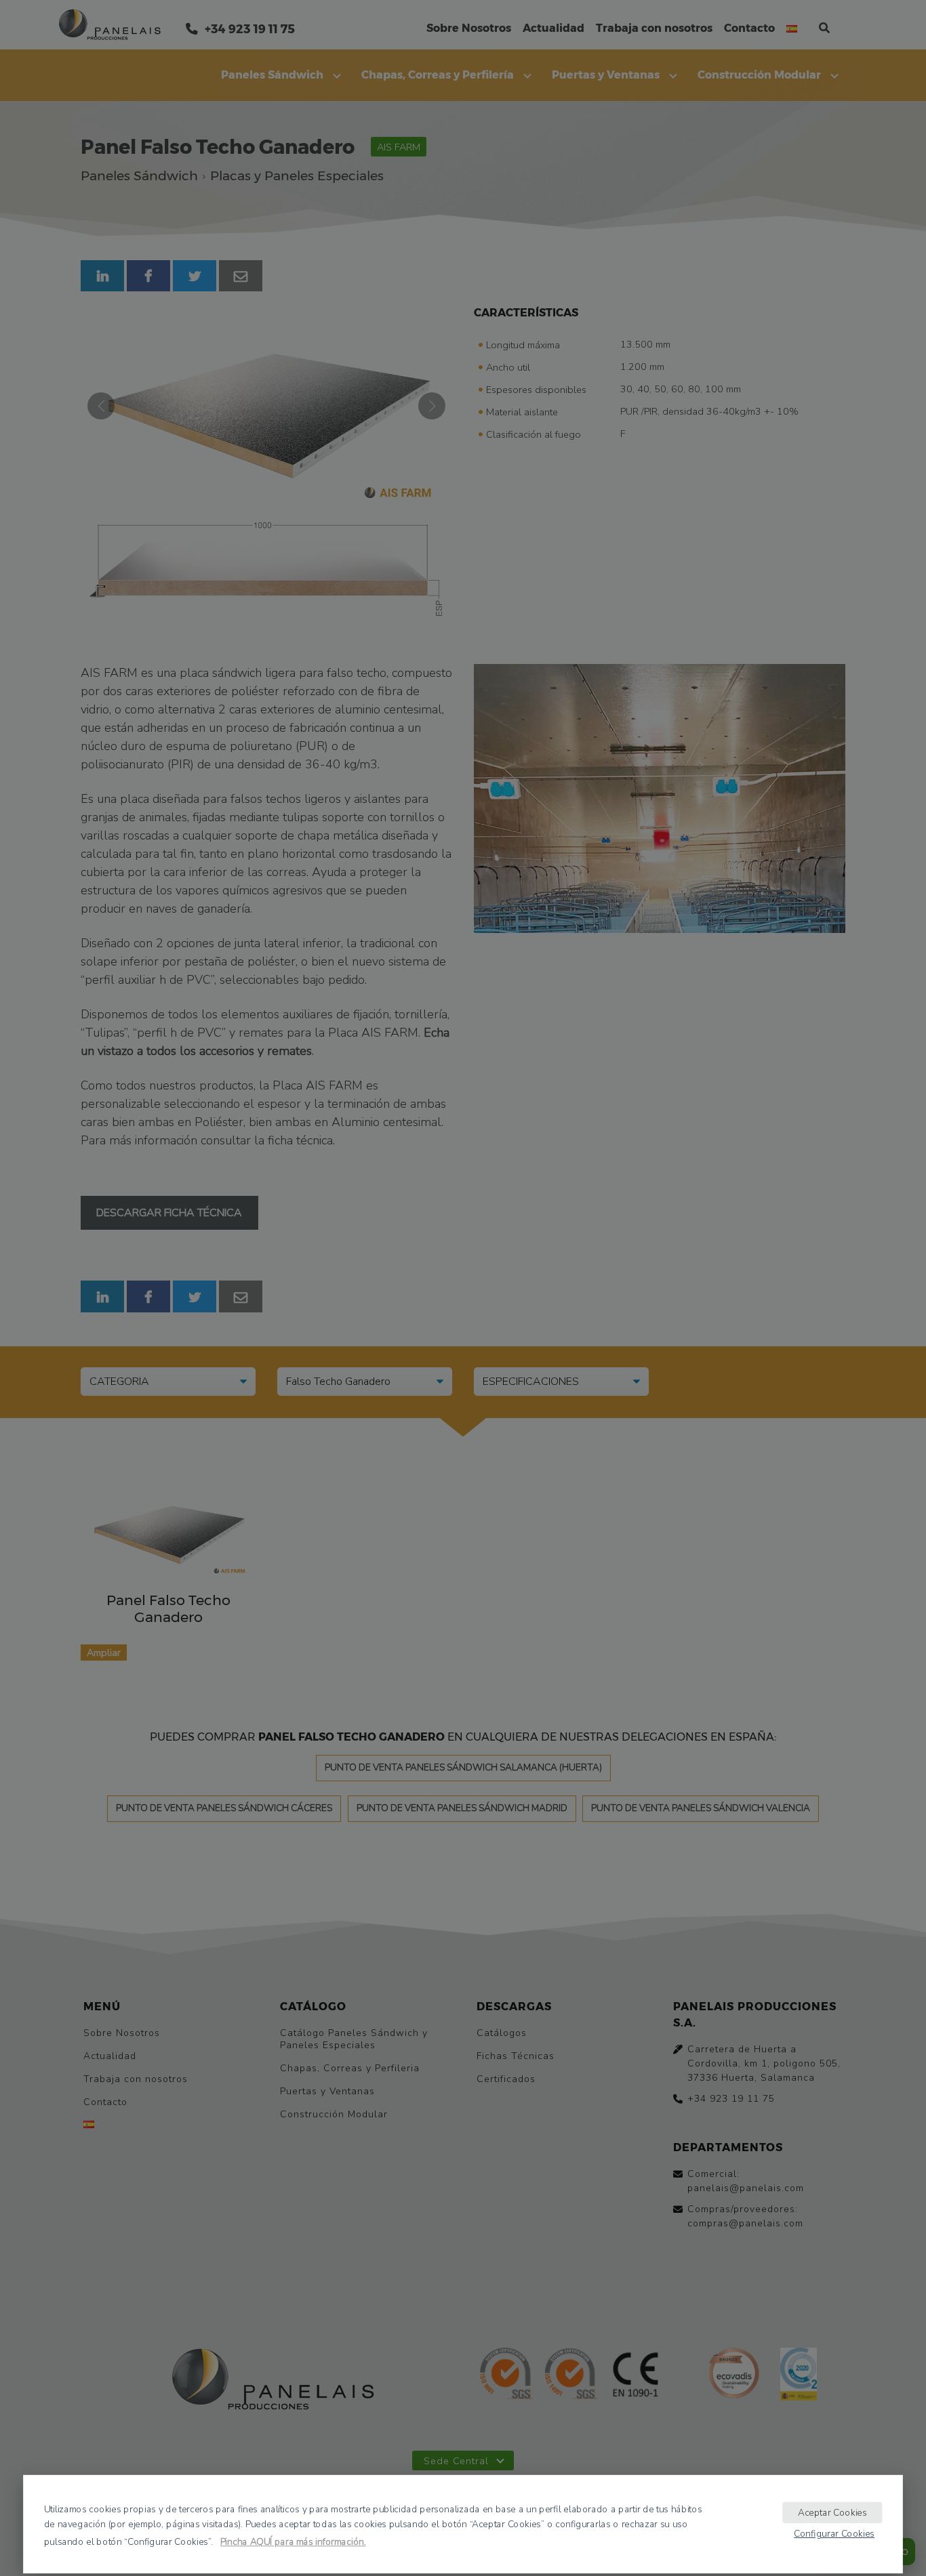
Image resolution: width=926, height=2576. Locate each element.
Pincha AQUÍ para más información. (293, 2542)
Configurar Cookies (834, 2533)
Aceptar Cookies (832, 2512)
